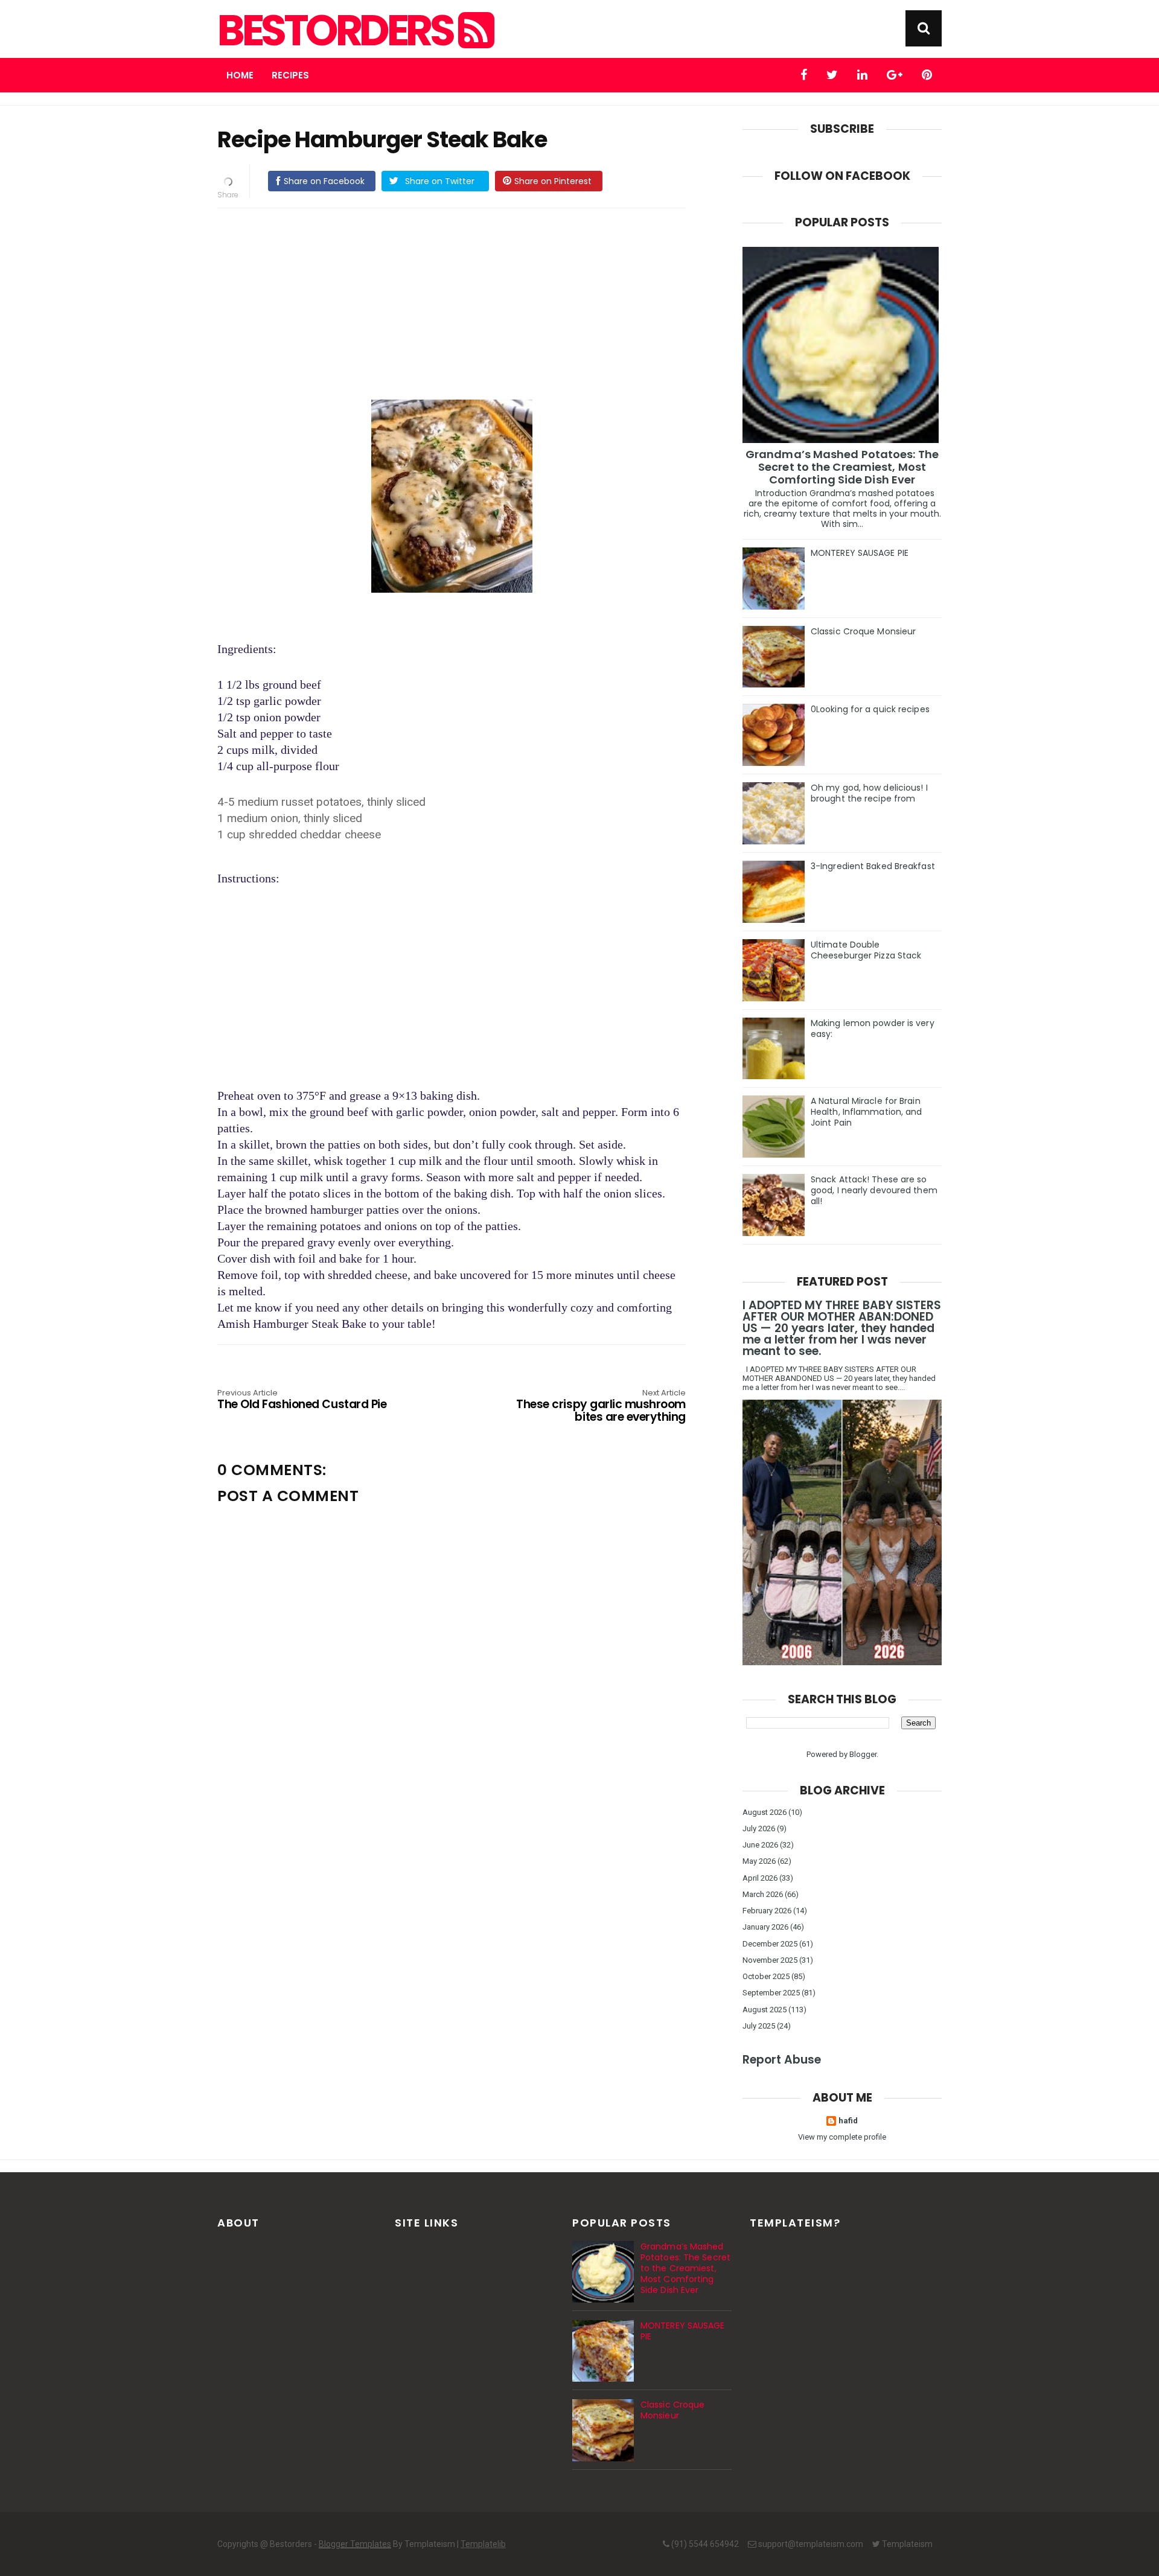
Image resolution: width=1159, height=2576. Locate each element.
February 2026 (767, 1911)
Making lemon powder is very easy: (873, 1028)
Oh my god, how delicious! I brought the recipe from (869, 793)
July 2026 (759, 1828)
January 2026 (765, 1927)
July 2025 (759, 2026)
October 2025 (766, 1976)
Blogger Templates (355, 2544)
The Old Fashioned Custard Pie (302, 1400)
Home (240, 75)
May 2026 (759, 1861)
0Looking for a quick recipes (870, 709)
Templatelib (483, 2544)
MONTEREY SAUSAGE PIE (860, 553)
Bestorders (338, 31)
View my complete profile (842, 2137)
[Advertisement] (452, 302)
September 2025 (771, 1993)
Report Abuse (782, 2060)
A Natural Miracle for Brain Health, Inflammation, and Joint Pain (867, 1112)
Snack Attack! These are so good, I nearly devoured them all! (874, 1190)
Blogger (863, 1754)
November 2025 (770, 1960)
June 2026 (760, 1845)
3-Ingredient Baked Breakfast (873, 866)
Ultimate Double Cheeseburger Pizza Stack (866, 950)
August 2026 (765, 1812)
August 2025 (765, 2010)
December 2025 (770, 1944)
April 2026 (760, 1878)
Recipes (290, 75)
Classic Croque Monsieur (863, 631)
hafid (848, 2121)
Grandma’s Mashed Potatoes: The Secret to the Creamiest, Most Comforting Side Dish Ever (842, 467)
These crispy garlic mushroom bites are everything (601, 1407)
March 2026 (763, 1894)
